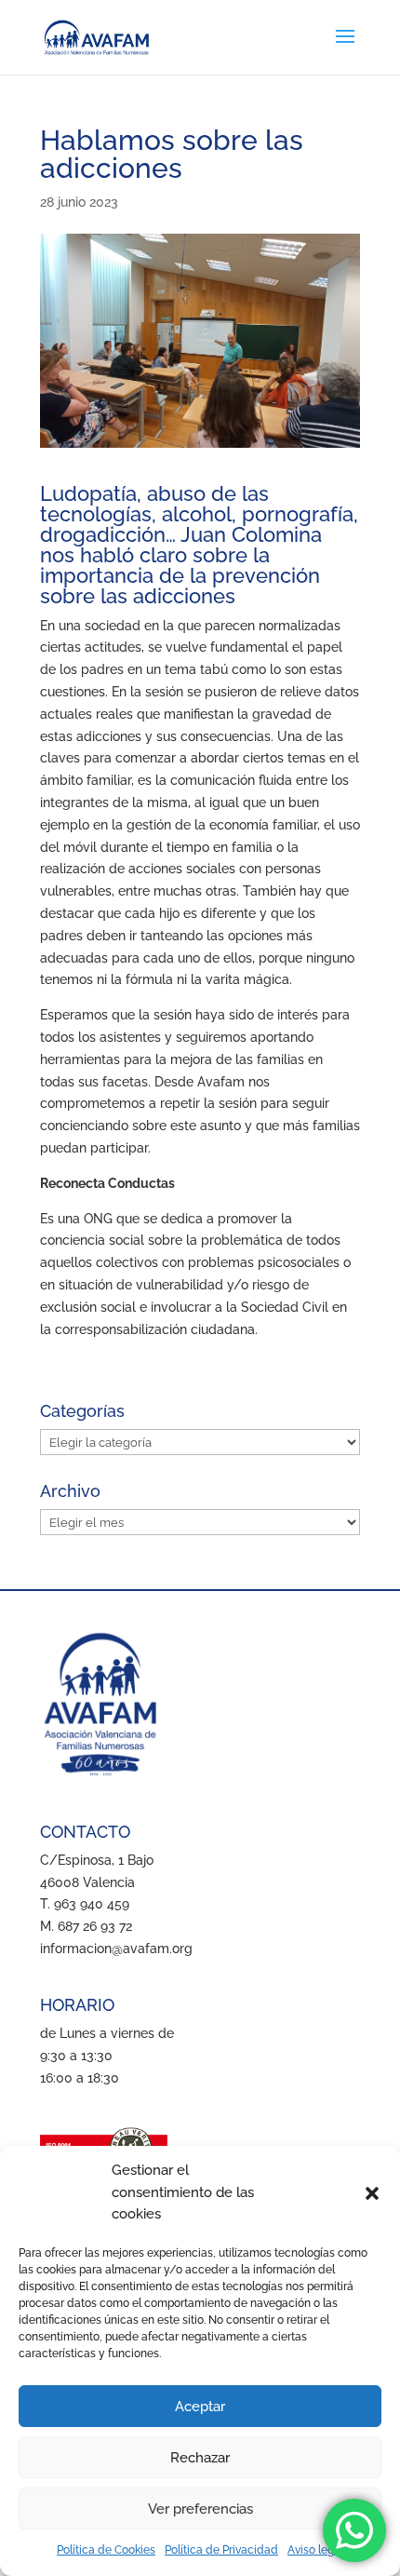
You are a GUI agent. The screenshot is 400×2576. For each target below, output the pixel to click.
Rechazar (200, 2458)
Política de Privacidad (221, 2550)
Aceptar (200, 2407)
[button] (372, 2193)
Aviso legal (315, 2550)
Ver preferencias (200, 2509)
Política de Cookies (106, 2550)
